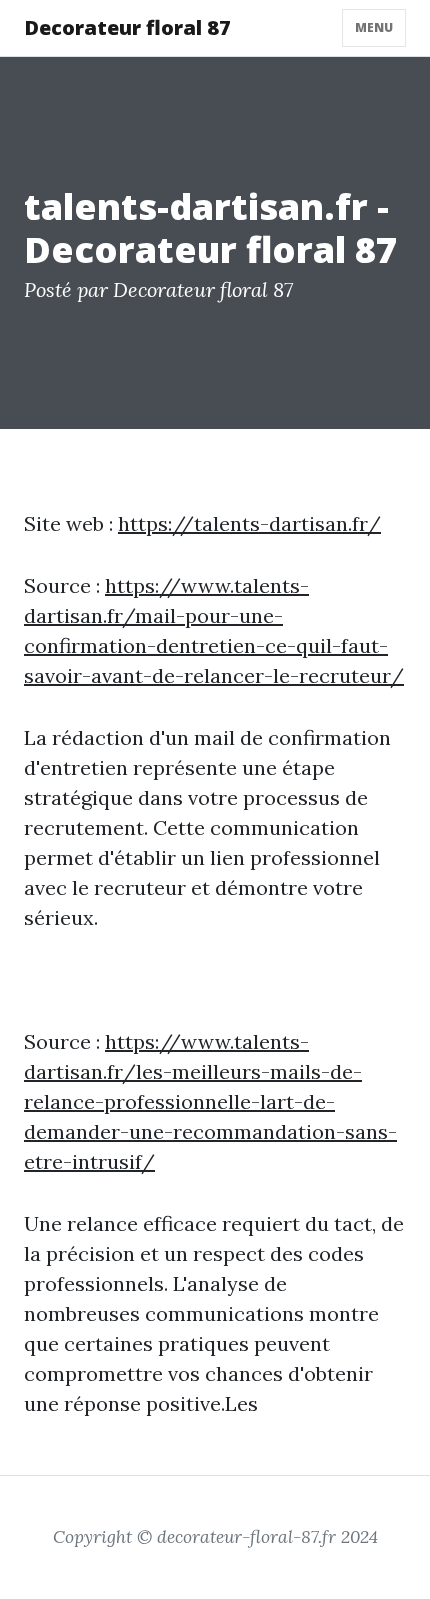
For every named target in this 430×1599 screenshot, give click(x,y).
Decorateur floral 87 (127, 27)
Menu (374, 27)
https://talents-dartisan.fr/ (249, 523)
